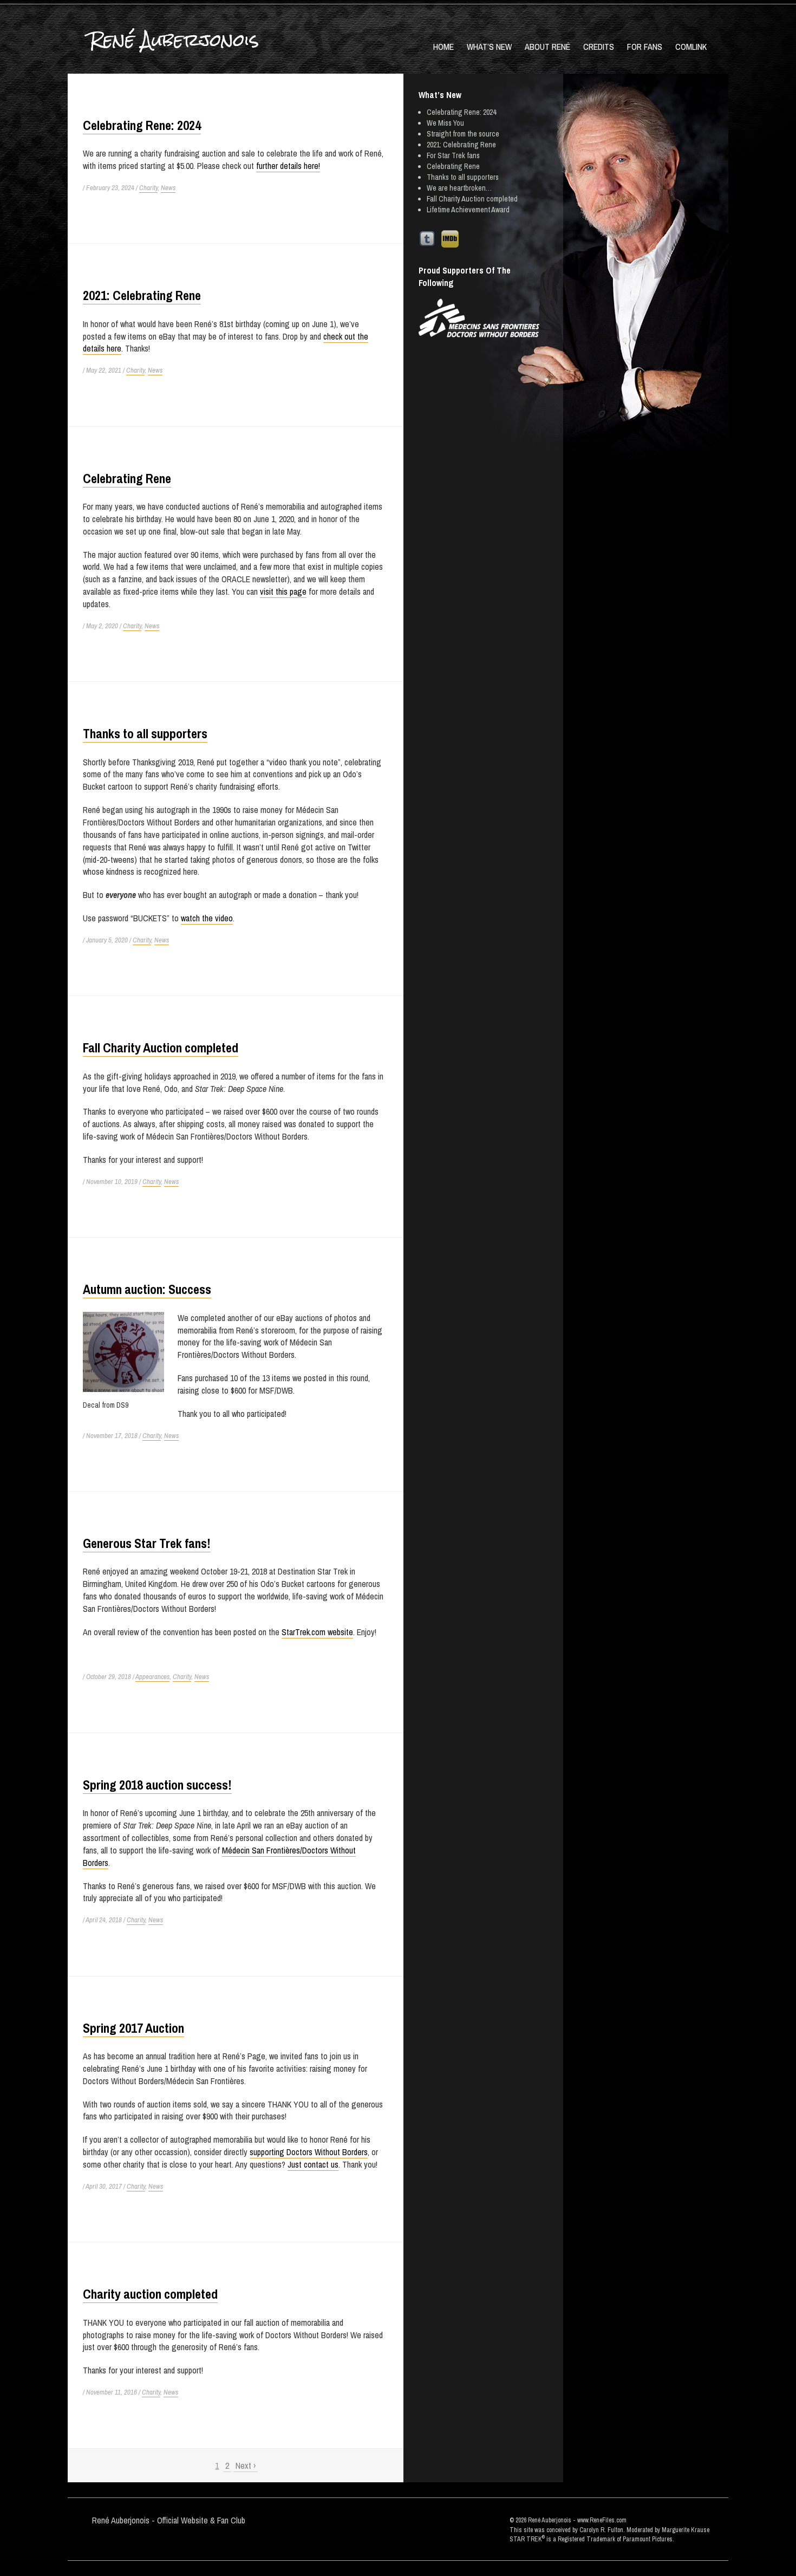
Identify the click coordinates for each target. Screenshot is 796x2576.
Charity (148, 188)
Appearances (152, 1677)
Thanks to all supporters (145, 733)
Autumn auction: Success (147, 1289)
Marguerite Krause (686, 2530)
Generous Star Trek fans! (147, 1543)
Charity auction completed (150, 2294)
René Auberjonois (174, 40)
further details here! (288, 166)
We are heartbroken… (459, 188)
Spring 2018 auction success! (157, 1785)
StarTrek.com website (317, 1632)
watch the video (207, 918)
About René (547, 47)
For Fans (645, 47)
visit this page (283, 591)
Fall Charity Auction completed (161, 1048)
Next (246, 2466)
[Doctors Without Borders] (479, 318)
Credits (599, 47)
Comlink (691, 47)
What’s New (489, 47)
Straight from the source (463, 134)
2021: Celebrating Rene (142, 295)
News (168, 188)
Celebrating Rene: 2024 (142, 125)
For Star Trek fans (453, 155)
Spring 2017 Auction (133, 2028)
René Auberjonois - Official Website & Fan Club (169, 2520)
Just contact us (313, 2164)
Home (443, 47)
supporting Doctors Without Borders (309, 2152)
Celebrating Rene (127, 478)
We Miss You (445, 123)
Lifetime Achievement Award (468, 210)
